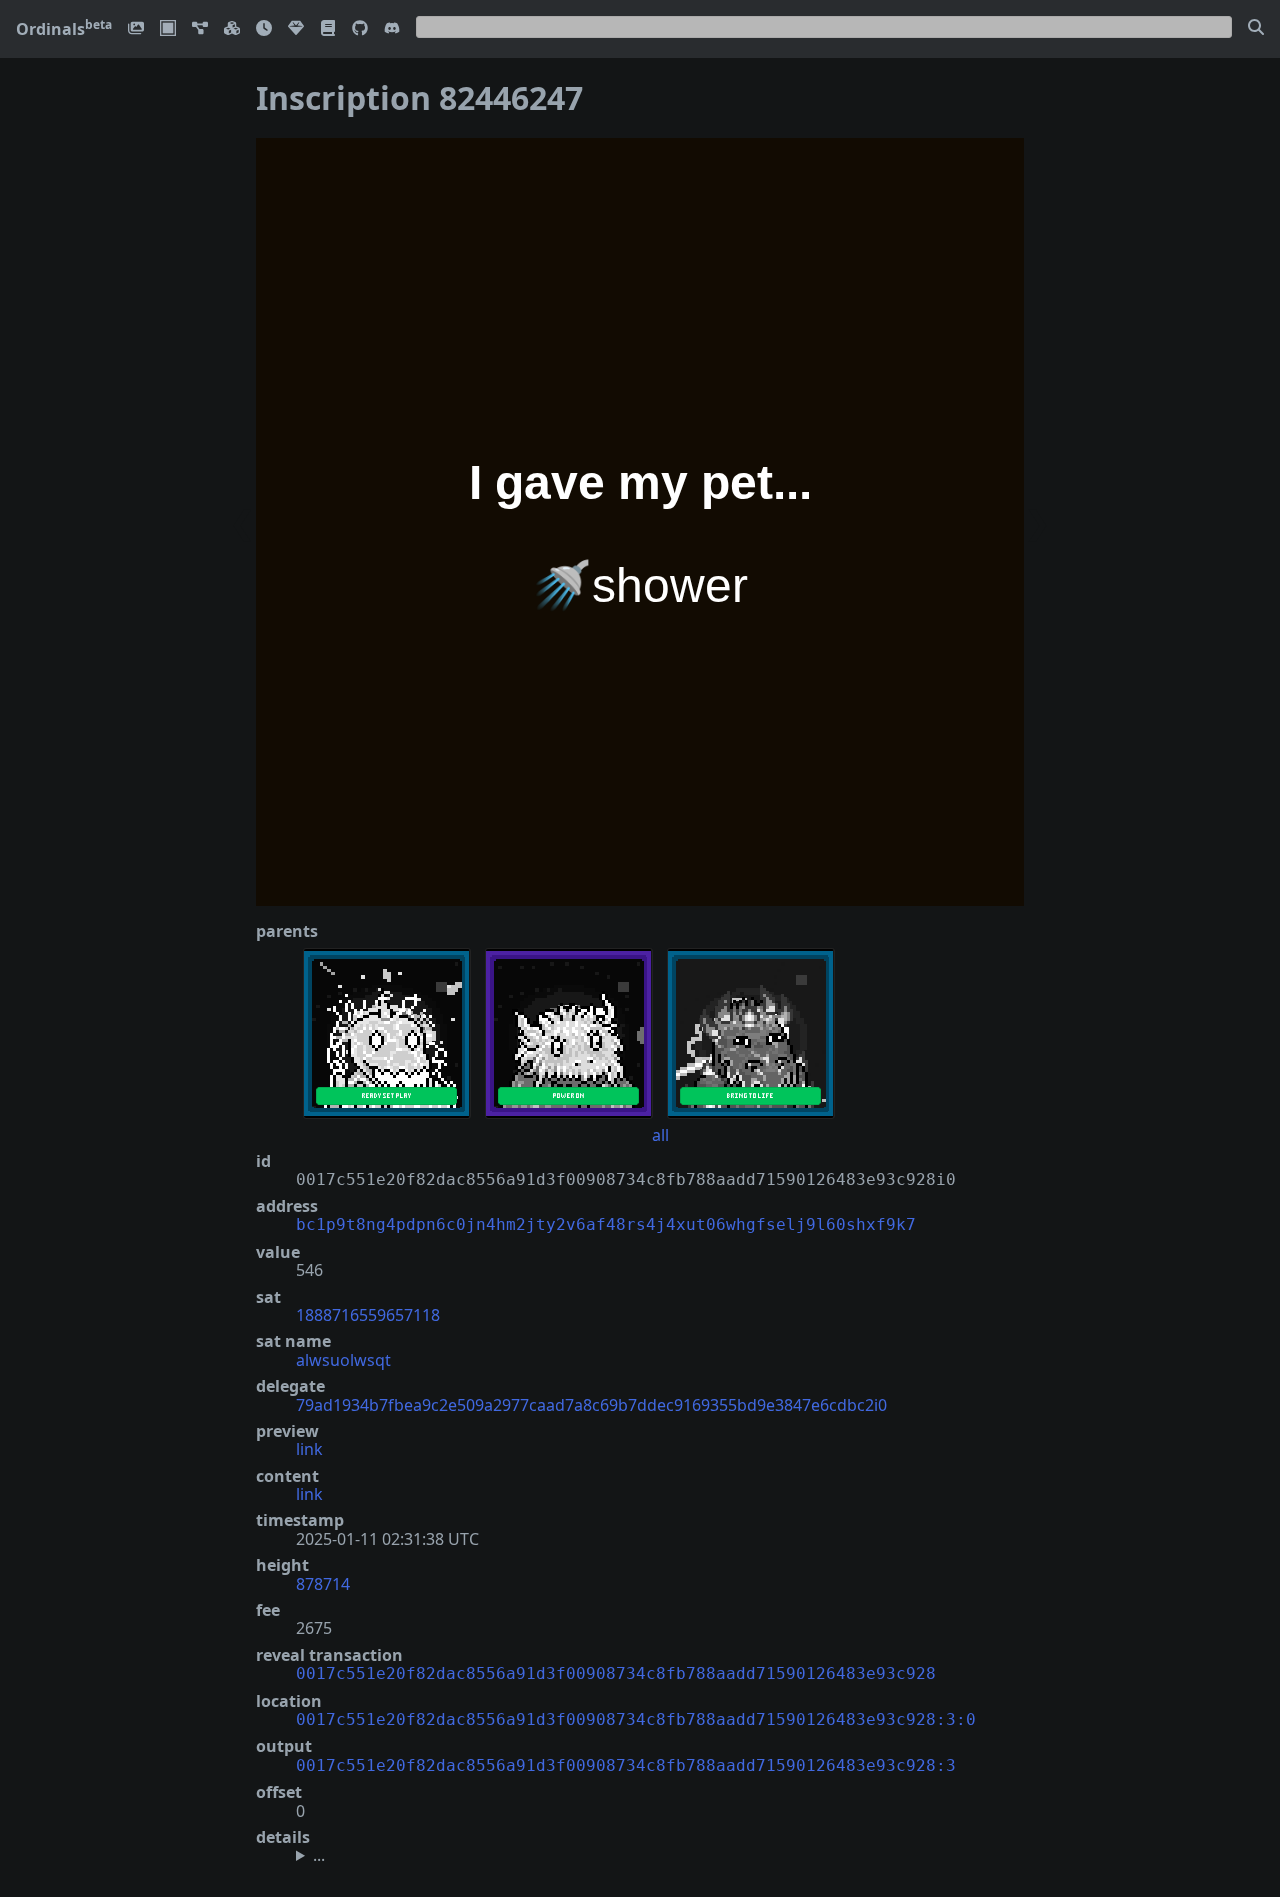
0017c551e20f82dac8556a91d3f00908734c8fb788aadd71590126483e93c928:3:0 (636, 1719)
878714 (323, 1584)
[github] (360, 29)
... (319, 1855)
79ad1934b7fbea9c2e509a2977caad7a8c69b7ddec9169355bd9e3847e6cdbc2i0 (591, 1405)
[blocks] (232, 29)
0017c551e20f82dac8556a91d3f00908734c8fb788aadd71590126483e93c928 (616, 1673)
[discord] (392, 29)
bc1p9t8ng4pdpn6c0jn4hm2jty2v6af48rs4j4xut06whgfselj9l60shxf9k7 (606, 1224)
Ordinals (64, 29)
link (309, 1449)
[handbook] (328, 29)
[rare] (296, 29)
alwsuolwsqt (343, 1360)
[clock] (264, 29)
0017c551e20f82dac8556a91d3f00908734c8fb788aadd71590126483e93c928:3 (626, 1765)
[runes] (168, 29)
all (660, 1135)
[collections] (200, 29)
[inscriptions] (136, 29)
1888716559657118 (368, 1315)
